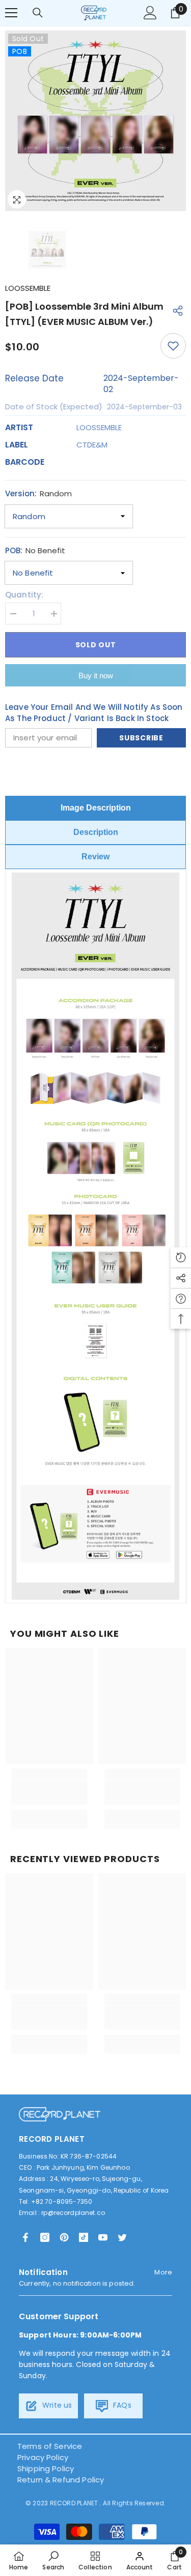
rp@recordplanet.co (73, 2213)
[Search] (38, 13)
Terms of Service (50, 2446)
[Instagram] (45, 2237)
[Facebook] (25, 2237)
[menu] (11, 13)
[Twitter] (122, 2237)
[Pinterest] (64, 2237)
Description (96, 832)
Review (95, 857)
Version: (38, 493)
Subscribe (141, 738)
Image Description (96, 808)
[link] (49, 1792)
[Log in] (150, 13)
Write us (56, 2405)
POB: (35, 550)
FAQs (121, 2405)
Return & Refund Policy (61, 2480)
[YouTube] (103, 2237)
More (163, 2272)
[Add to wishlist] (173, 346)
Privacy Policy (43, 2457)
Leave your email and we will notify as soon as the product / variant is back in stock (94, 713)
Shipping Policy (46, 2468)
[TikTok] (84, 2237)
